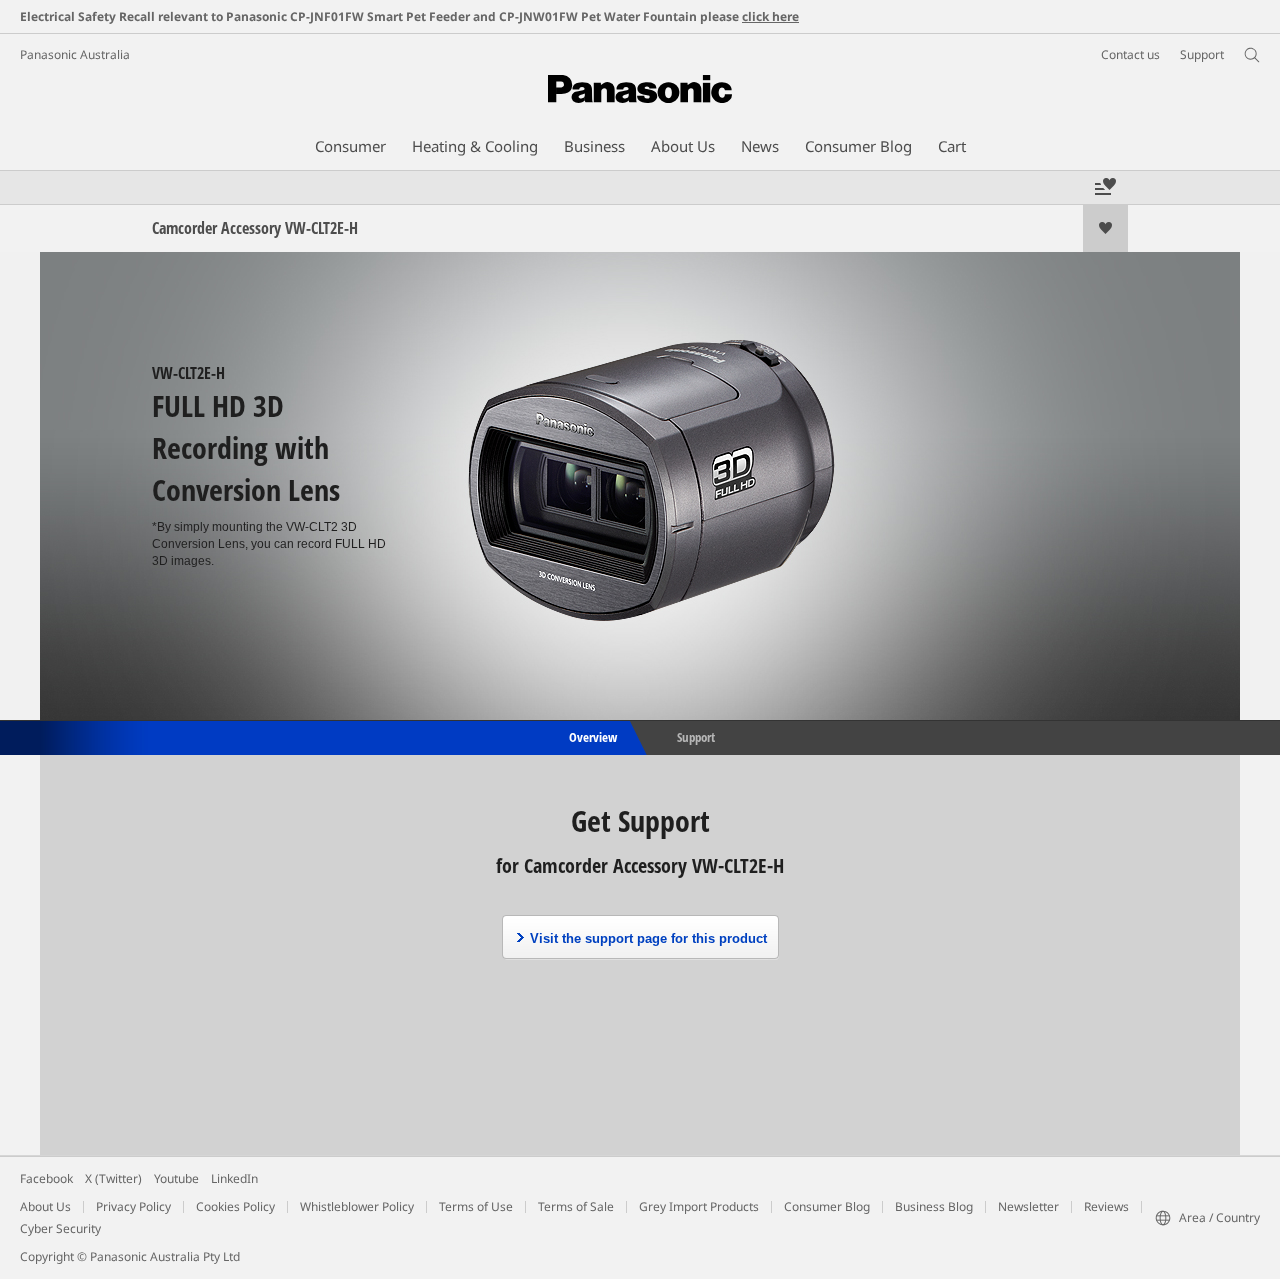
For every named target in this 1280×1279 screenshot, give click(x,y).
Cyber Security (60, 1228)
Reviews (1106, 1206)
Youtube (176, 1178)
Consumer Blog (827, 1206)
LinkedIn (234, 1178)
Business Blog (934, 1206)
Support (696, 736)
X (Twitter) (113, 1178)
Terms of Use (476, 1206)
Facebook (46, 1178)
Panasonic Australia (75, 54)
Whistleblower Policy (357, 1206)
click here (770, 16)
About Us (45, 1206)
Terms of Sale (576, 1206)
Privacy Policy (133, 1206)
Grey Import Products (699, 1206)
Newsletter (1028, 1206)
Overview (591, 736)
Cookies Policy (235, 1206)
